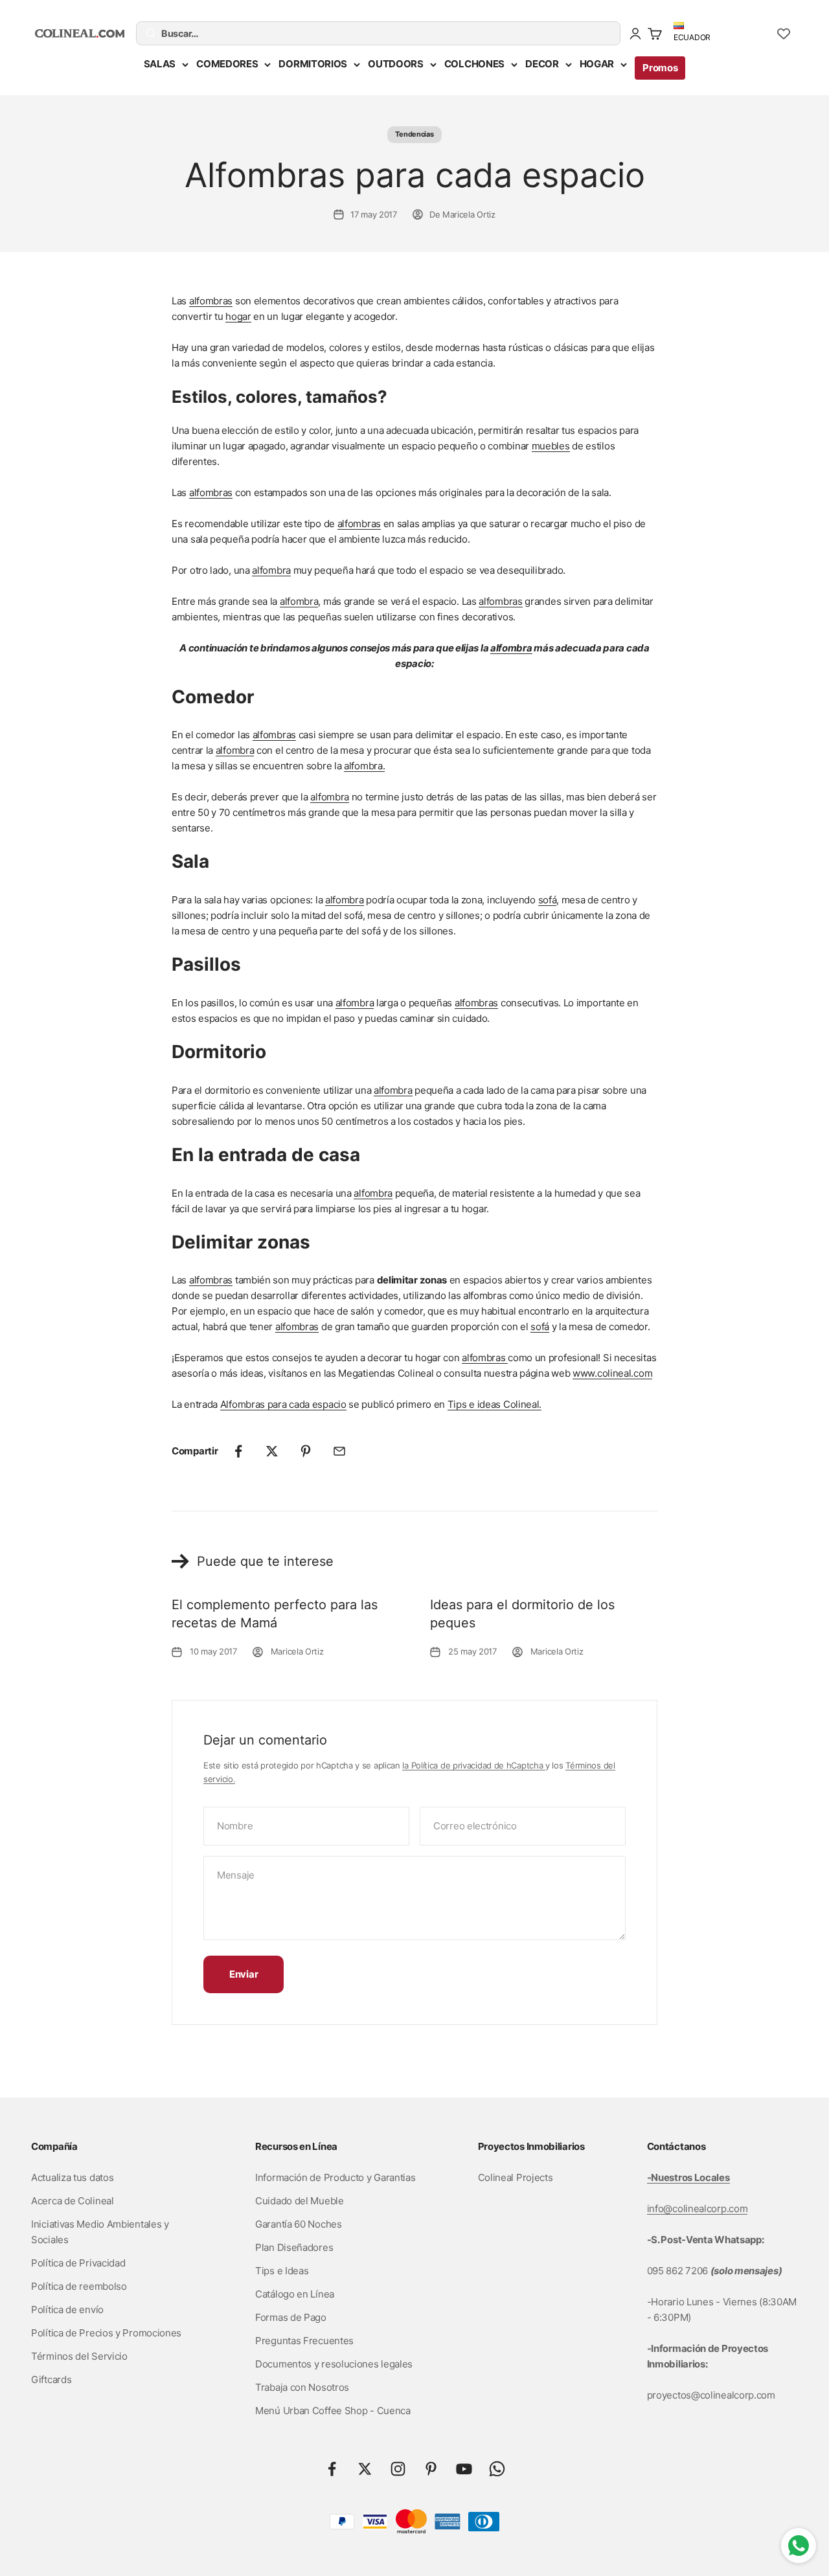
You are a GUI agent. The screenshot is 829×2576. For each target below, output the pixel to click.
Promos (660, 68)
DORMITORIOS (313, 64)
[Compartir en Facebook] (238, 1451)
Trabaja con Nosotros (302, 2387)
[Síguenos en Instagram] (398, 2469)
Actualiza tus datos (72, 2177)
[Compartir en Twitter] (272, 1451)
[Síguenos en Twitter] (365, 2469)
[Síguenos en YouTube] (464, 2469)
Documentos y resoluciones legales (334, 2364)
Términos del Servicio (79, 2356)
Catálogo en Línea (295, 2294)
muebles (551, 446)
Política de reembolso (79, 2286)
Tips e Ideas (282, 2271)
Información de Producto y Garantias (335, 2177)
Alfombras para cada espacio (283, 1404)
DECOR (542, 64)
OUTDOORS (396, 64)
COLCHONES (474, 64)
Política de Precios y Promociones (106, 2333)
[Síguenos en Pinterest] (431, 2469)
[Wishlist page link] (784, 34)
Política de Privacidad (78, 2263)
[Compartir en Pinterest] (306, 1451)
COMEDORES (227, 64)
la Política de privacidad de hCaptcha (474, 1765)
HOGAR (597, 64)
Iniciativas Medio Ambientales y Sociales (100, 2232)
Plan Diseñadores (294, 2247)
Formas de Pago (291, 2317)
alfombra (271, 570)
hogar (238, 316)
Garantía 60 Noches (299, 2224)
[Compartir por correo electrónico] (339, 1451)
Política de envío (67, 2310)
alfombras (211, 301)
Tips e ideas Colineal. (494, 1404)
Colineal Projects (516, 2177)
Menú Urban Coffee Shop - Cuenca (333, 2411)
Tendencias (414, 134)
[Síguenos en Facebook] (332, 2469)
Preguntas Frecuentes (304, 2341)
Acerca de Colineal (73, 2201)
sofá (548, 900)
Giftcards (51, 2379)
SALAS (160, 64)
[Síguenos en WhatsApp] (497, 2469)
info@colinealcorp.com (698, 2209)
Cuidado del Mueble (300, 2201)
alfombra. (364, 766)
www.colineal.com (612, 1373)
